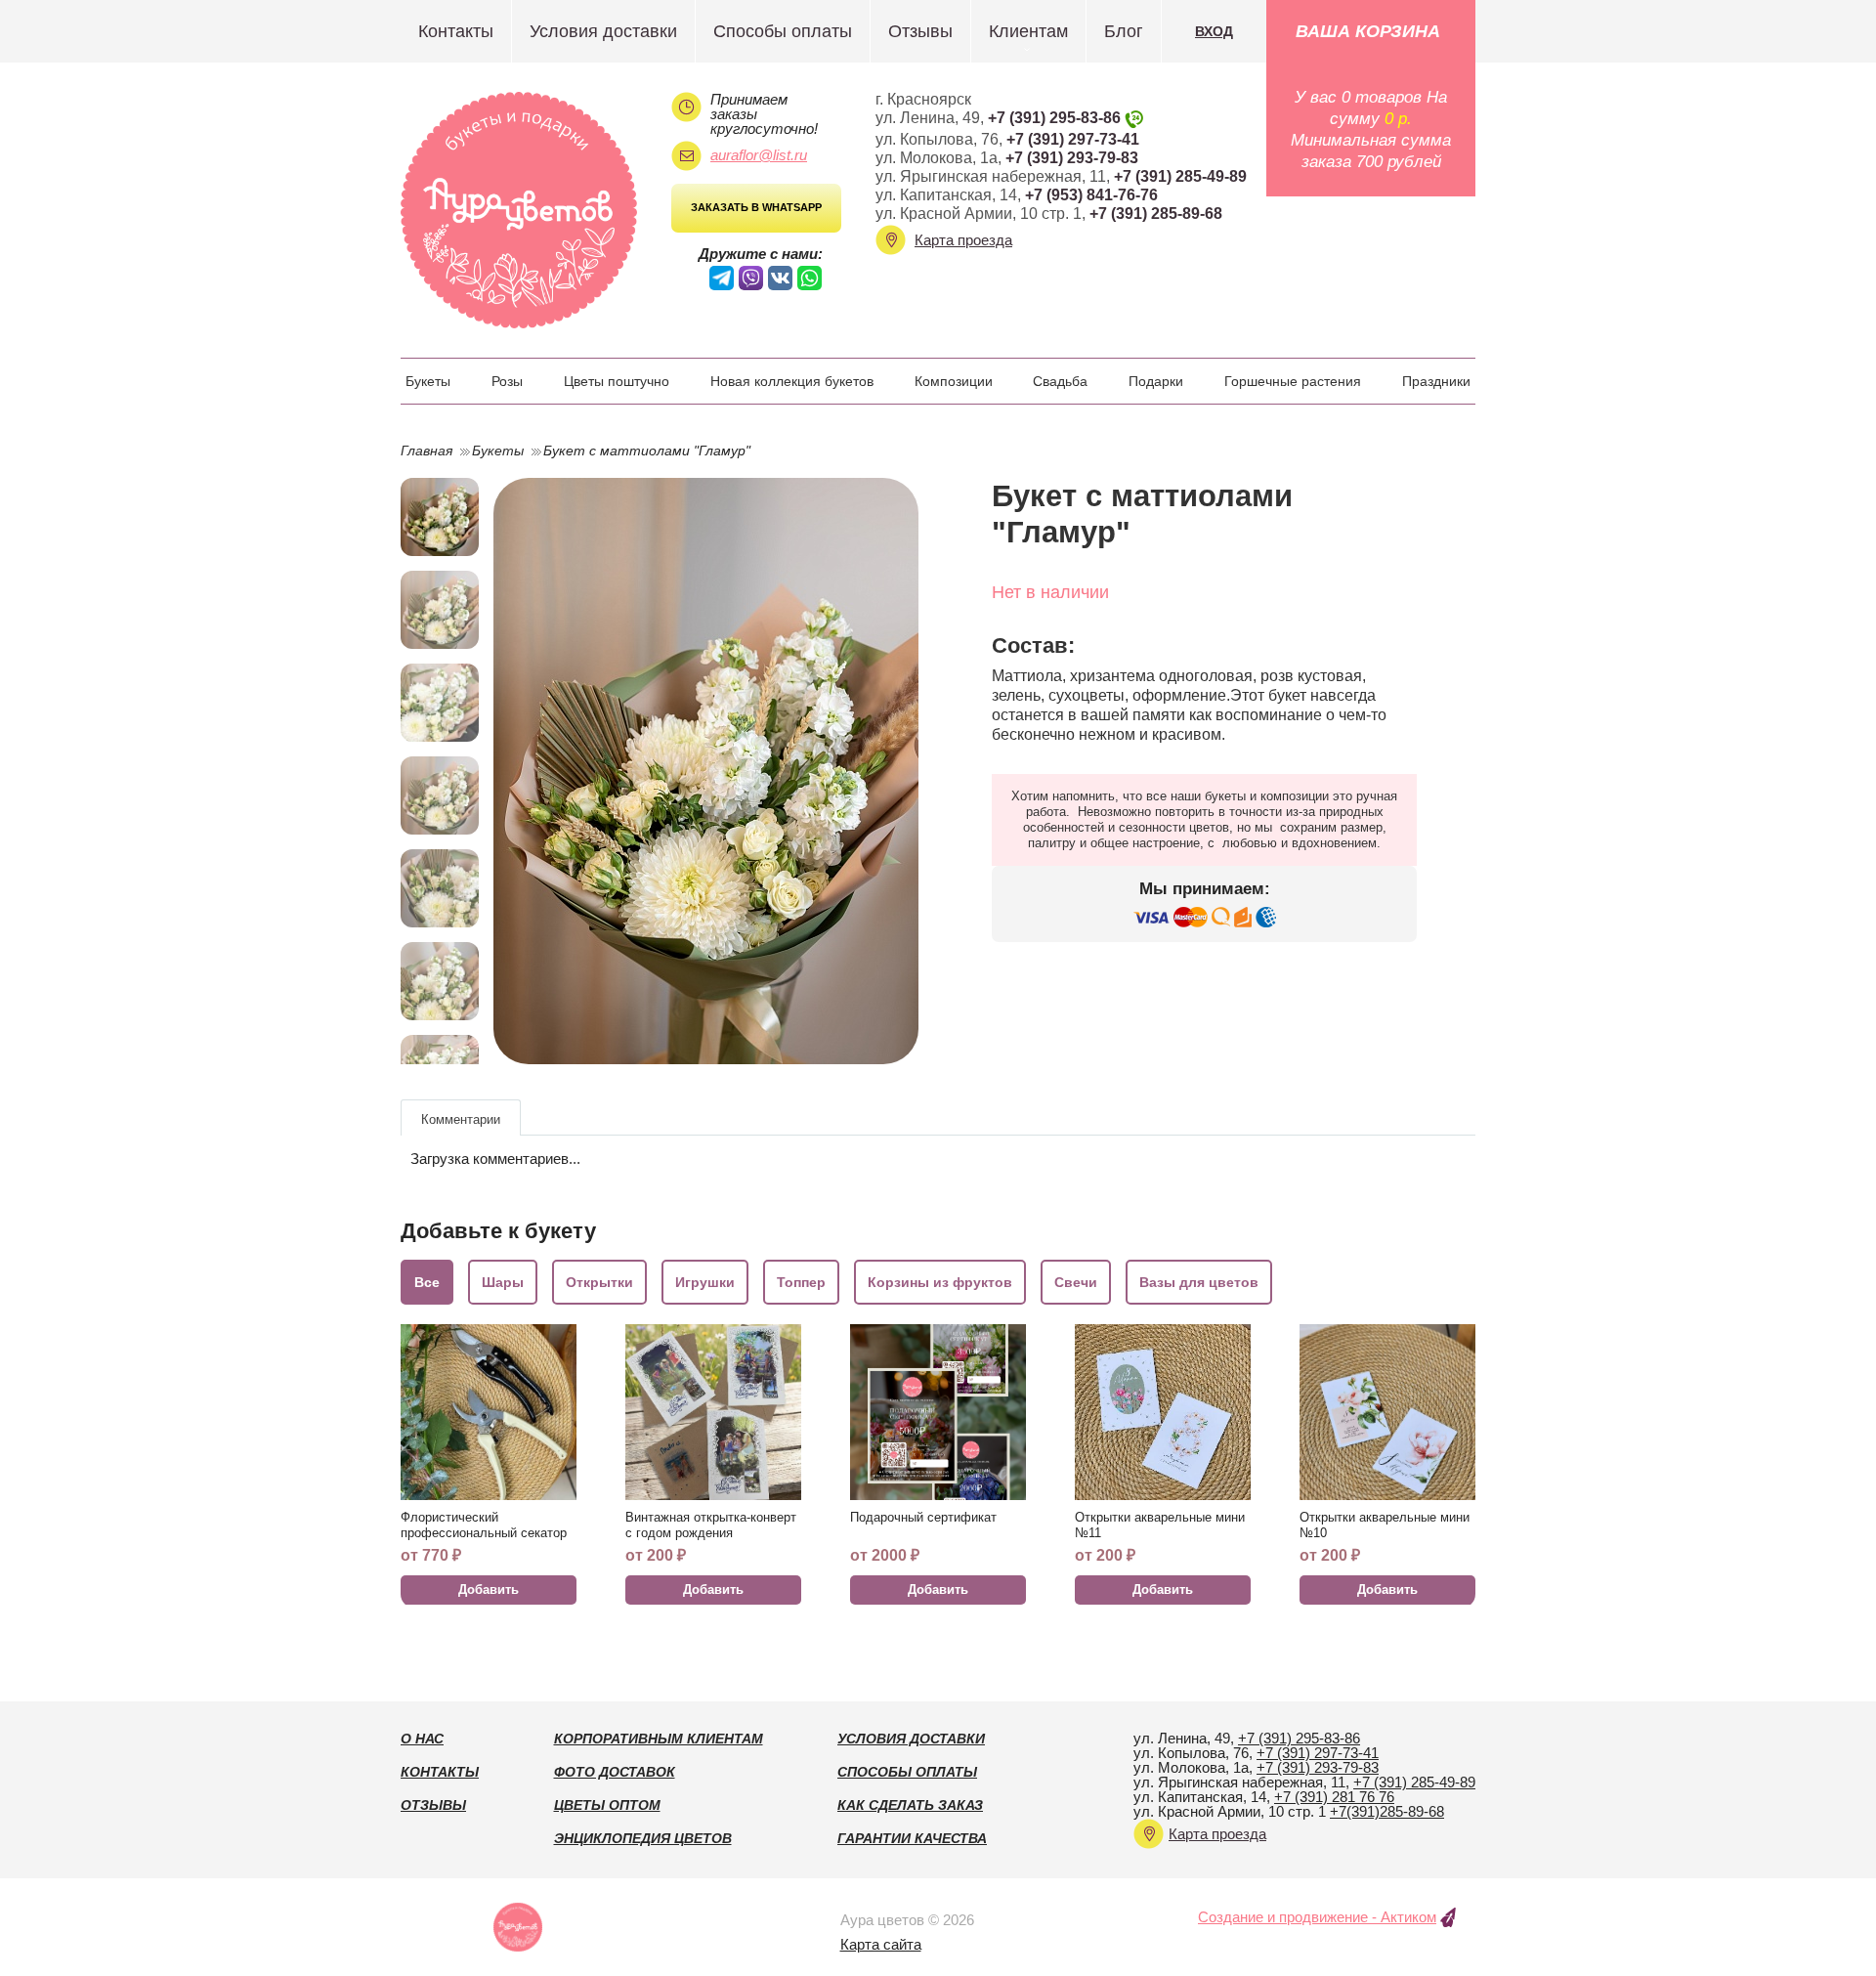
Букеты (428, 381)
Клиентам (1028, 31)
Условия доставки (603, 31)
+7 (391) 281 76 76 (1334, 1797)
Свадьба (1060, 381)
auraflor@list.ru (759, 155)
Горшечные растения (1293, 381)
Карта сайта (881, 1944)
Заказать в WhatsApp (756, 207)
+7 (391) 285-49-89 (1180, 176)
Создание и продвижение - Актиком (1317, 1917)
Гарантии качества (912, 1838)
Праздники (1436, 381)
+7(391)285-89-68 (1387, 1811)
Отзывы (920, 31)
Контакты (456, 31)
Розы (507, 381)
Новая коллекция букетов (792, 381)
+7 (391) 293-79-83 (1072, 158)
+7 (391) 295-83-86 (1054, 118)
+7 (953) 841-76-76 (1091, 195)
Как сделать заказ (910, 1805)
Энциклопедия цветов (643, 1838)
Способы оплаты (783, 31)
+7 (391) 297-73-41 (1073, 139)
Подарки (1156, 381)
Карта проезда (963, 240)
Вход (1214, 31)
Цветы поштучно (617, 381)
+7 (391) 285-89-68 (1156, 214)
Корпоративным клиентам (659, 1739)
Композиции (954, 381)
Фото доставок (615, 1772)
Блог (1124, 31)
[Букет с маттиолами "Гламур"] (706, 771)
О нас (422, 1739)
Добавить (489, 1589)
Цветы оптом (607, 1805)
